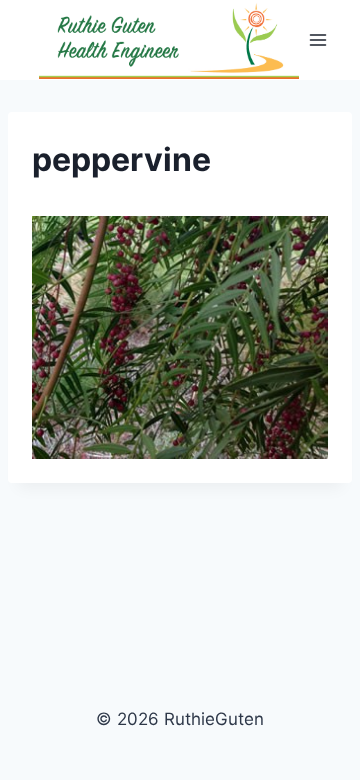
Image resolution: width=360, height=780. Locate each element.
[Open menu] (317, 39)
